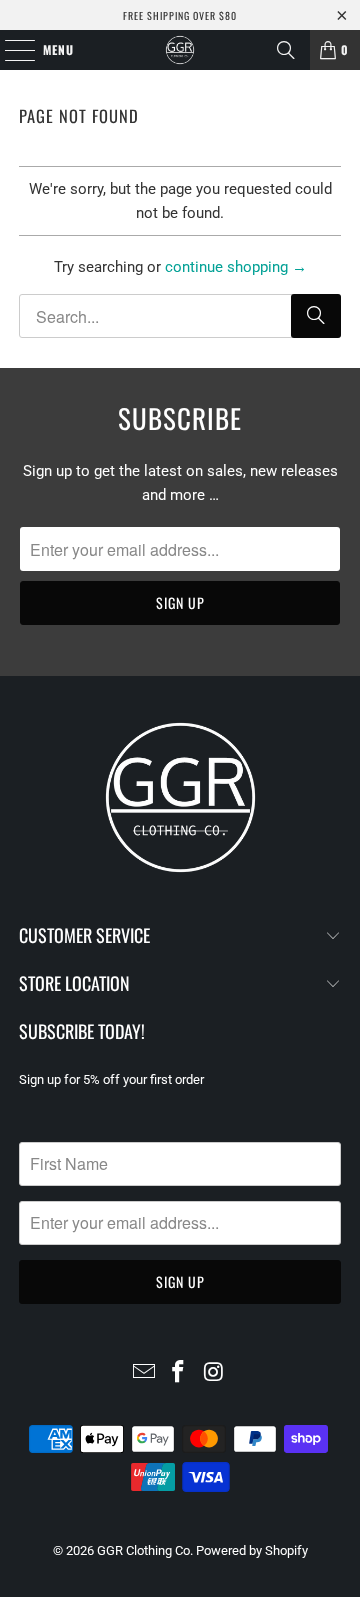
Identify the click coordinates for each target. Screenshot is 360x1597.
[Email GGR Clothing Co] (144, 1373)
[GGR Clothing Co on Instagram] (214, 1373)
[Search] (286, 50)
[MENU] (9, 50)
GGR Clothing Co (143, 1550)
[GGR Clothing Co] (180, 50)
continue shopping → (236, 267)
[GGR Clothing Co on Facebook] (179, 1373)
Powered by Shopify (252, 1550)
